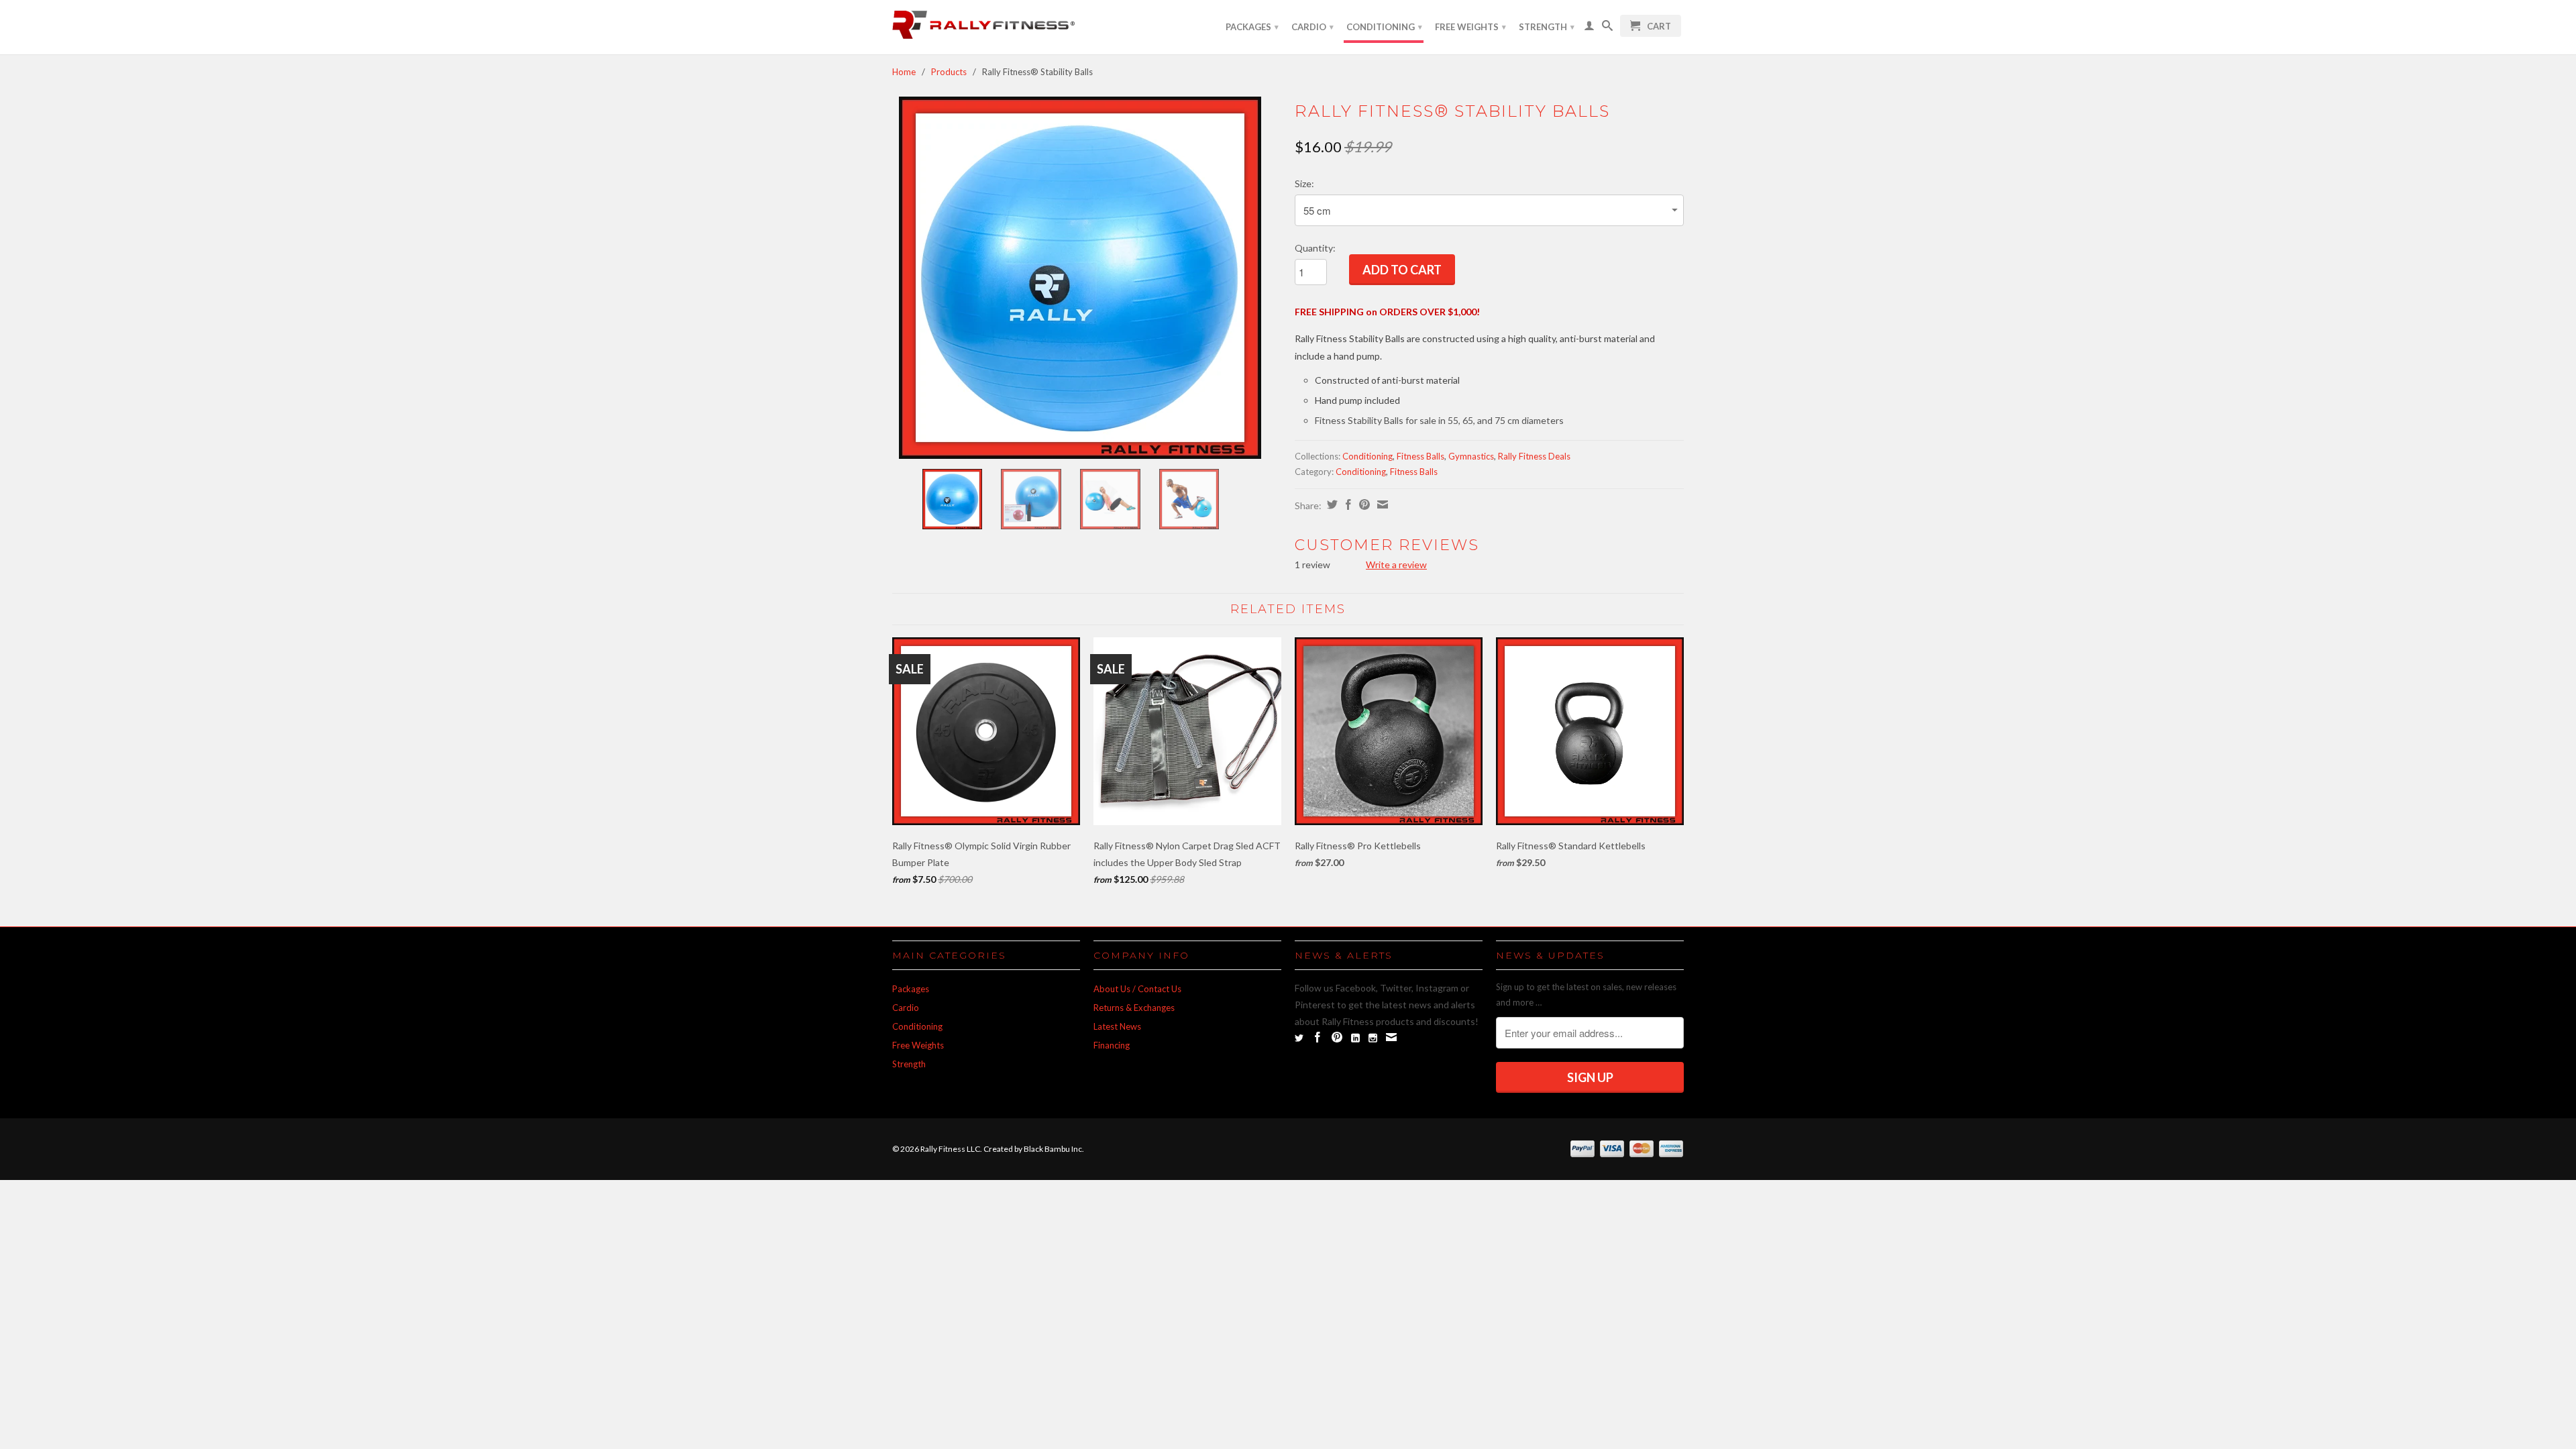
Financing (1112, 1045)
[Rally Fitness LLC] (986, 27)
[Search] (1607, 28)
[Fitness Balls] (1080, 278)
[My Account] (1589, 28)
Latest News (1117, 1026)
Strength (1547, 27)
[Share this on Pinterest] (1363, 504)
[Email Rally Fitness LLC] (1391, 1037)
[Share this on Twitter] (1331, 504)
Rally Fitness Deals (1534, 456)
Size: (1304, 183)
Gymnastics (1471, 456)
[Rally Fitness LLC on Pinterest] (1337, 1037)
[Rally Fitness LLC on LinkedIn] (1355, 1038)
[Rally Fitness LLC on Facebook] (1318, 1037)
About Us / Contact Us (1137, 989)
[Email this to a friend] (1381, 504)
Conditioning (1384, 27)
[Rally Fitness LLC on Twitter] (1299, 1038)
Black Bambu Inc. (1054, 1149)
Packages (1252, 27)
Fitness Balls (1420, 456)
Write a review (1396, 565)
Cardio (1312, 27)
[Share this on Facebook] (1347, 504)
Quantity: (1315, 248)
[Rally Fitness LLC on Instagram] (1373, 1038)
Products (949, 72)
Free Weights (1470, 27)
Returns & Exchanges (1134, 1008)
